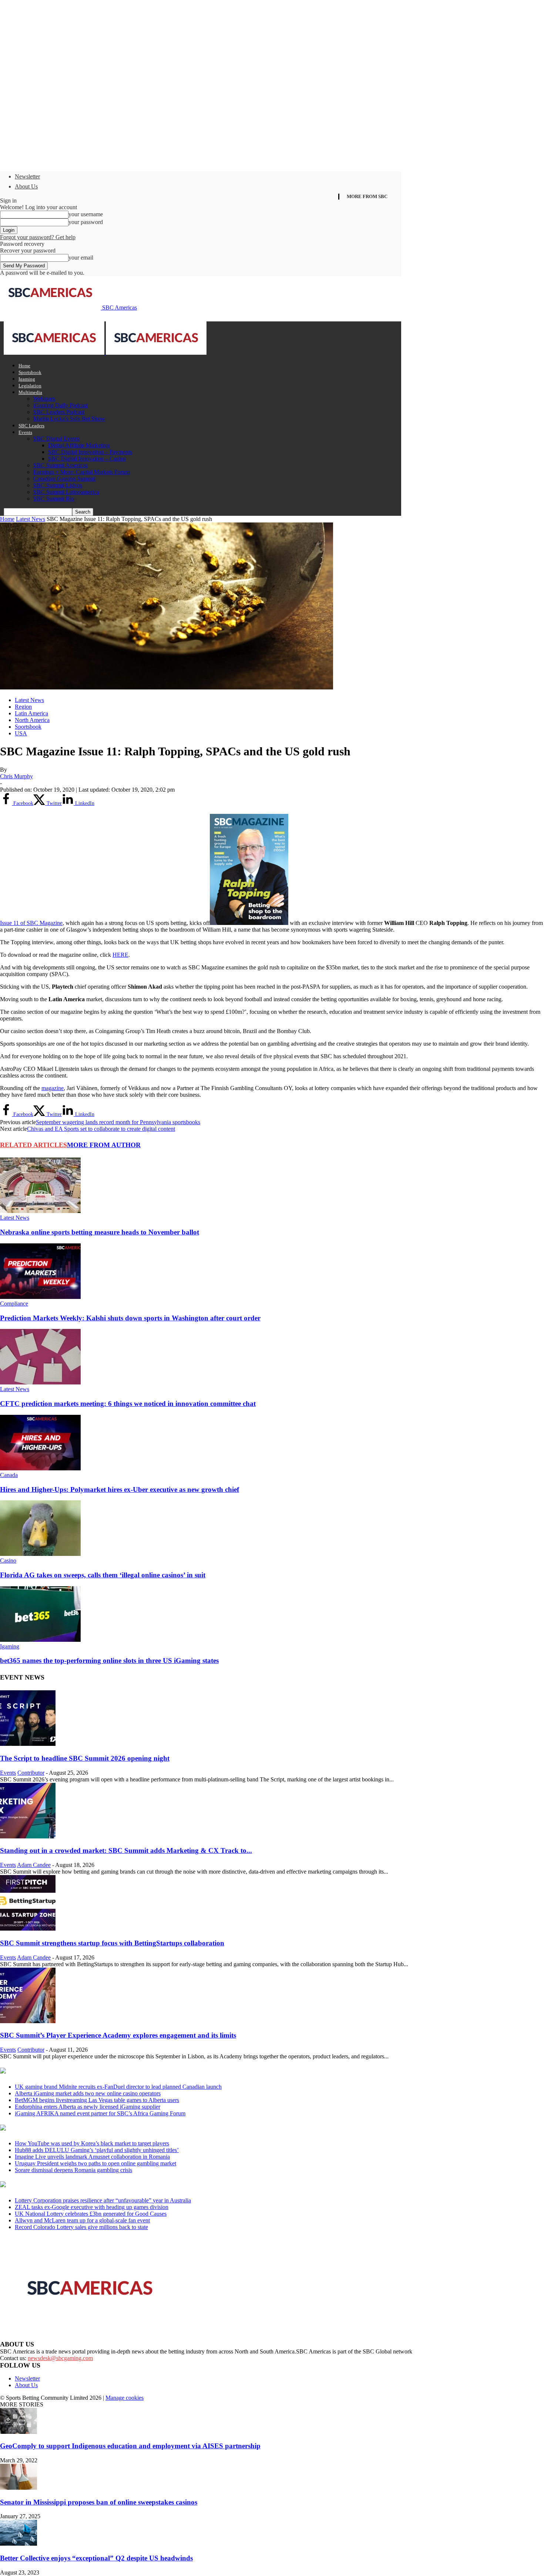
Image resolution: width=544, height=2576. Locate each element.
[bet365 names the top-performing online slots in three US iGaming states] (40, 1640)
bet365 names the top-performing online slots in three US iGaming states (109, 1660)
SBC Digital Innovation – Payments (90, 452)
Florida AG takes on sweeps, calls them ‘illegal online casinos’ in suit (103, 1575)
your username (86, 214)
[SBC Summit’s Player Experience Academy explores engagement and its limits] (28, 2021)
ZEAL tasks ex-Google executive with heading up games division (92, 2207)
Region (23, 707)
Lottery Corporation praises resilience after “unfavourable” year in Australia (103, 2200)
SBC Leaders (31, 426)
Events (25, 432)
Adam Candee (34, 1865)
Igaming (27, 379)
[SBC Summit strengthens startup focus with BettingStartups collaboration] (28, 1929)
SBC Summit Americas (61, 465)
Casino (8, 1561)
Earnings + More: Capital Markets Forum (82, 472)
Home (24, 366)
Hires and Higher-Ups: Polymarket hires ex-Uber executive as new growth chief (120, 1489)
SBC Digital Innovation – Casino (87, 459)
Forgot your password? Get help (38, 237)
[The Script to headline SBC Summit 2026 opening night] (28, 1744)
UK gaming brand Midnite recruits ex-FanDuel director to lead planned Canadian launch (118, 2087)
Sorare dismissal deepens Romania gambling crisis (73, 2170)
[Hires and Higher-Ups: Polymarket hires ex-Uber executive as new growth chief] (40, 1468)
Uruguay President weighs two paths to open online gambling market (95, 2163)
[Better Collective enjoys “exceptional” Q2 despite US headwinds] (19, 2544)
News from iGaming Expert (72, 2128)
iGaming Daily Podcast (61, 405)
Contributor (31, 1773)
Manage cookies (125, 2398)
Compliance (14, 1304)
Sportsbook (30, 372)
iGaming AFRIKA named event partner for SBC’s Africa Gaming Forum (100, 2113)
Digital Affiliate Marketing (79, 445)
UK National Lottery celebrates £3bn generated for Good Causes (91, 2214)
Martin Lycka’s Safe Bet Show (69, 419)
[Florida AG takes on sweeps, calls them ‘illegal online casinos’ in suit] (40, 1554)
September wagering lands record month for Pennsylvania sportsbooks (118, 1122)
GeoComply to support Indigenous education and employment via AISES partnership (130, 2446)
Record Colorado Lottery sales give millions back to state (81, 2227)
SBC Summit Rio (54, 499)
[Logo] (55, 353)
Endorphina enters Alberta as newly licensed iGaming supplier (88, 2107)
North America (32, 720)
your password (86, 222)
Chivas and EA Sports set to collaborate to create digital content (101, 1129)
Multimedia (30, 392)
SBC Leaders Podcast (59, 412)
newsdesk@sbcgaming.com (60, 2358)
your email (81, 258)
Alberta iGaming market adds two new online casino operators (88, 2093)
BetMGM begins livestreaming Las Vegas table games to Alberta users (97, 2100)
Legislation (30, 386)
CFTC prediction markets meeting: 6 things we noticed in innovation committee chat (128, 1404)
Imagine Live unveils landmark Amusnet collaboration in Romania (92, 2157)
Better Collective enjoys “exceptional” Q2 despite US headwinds (96, 2558)
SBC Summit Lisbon (58, 485)
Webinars (44, 399)
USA (21, 733)
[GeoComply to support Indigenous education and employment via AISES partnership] (19, 2432)
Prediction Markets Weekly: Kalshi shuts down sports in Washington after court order (130, 1318)
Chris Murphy (16, 776)
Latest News (31, 519)
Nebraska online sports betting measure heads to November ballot (100, 1232)
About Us (26, 186)
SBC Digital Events (56, 439)
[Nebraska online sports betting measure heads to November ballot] (40, 1211)
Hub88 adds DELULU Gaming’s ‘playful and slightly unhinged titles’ (97, 2150)
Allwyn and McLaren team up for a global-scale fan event (82, 2220)
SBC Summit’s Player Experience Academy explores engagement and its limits (118, 2035)
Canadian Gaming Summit (64, 479)
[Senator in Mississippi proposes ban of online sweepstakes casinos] (19, 2488)
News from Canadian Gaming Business (92, 2071)
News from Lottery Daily (69, 2185)
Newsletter (27, 176)
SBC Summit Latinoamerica (66, 492)
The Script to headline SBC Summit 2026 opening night (85, 1758)
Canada (9, 1475)
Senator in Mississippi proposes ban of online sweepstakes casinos (99, 2502)
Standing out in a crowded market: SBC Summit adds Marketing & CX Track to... (126, 1850)
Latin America (31, 713)
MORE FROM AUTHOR (104, 1145)
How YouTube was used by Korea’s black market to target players (92, 2143)
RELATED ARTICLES (33, 1145)
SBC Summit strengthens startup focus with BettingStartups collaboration (112, 1943)
